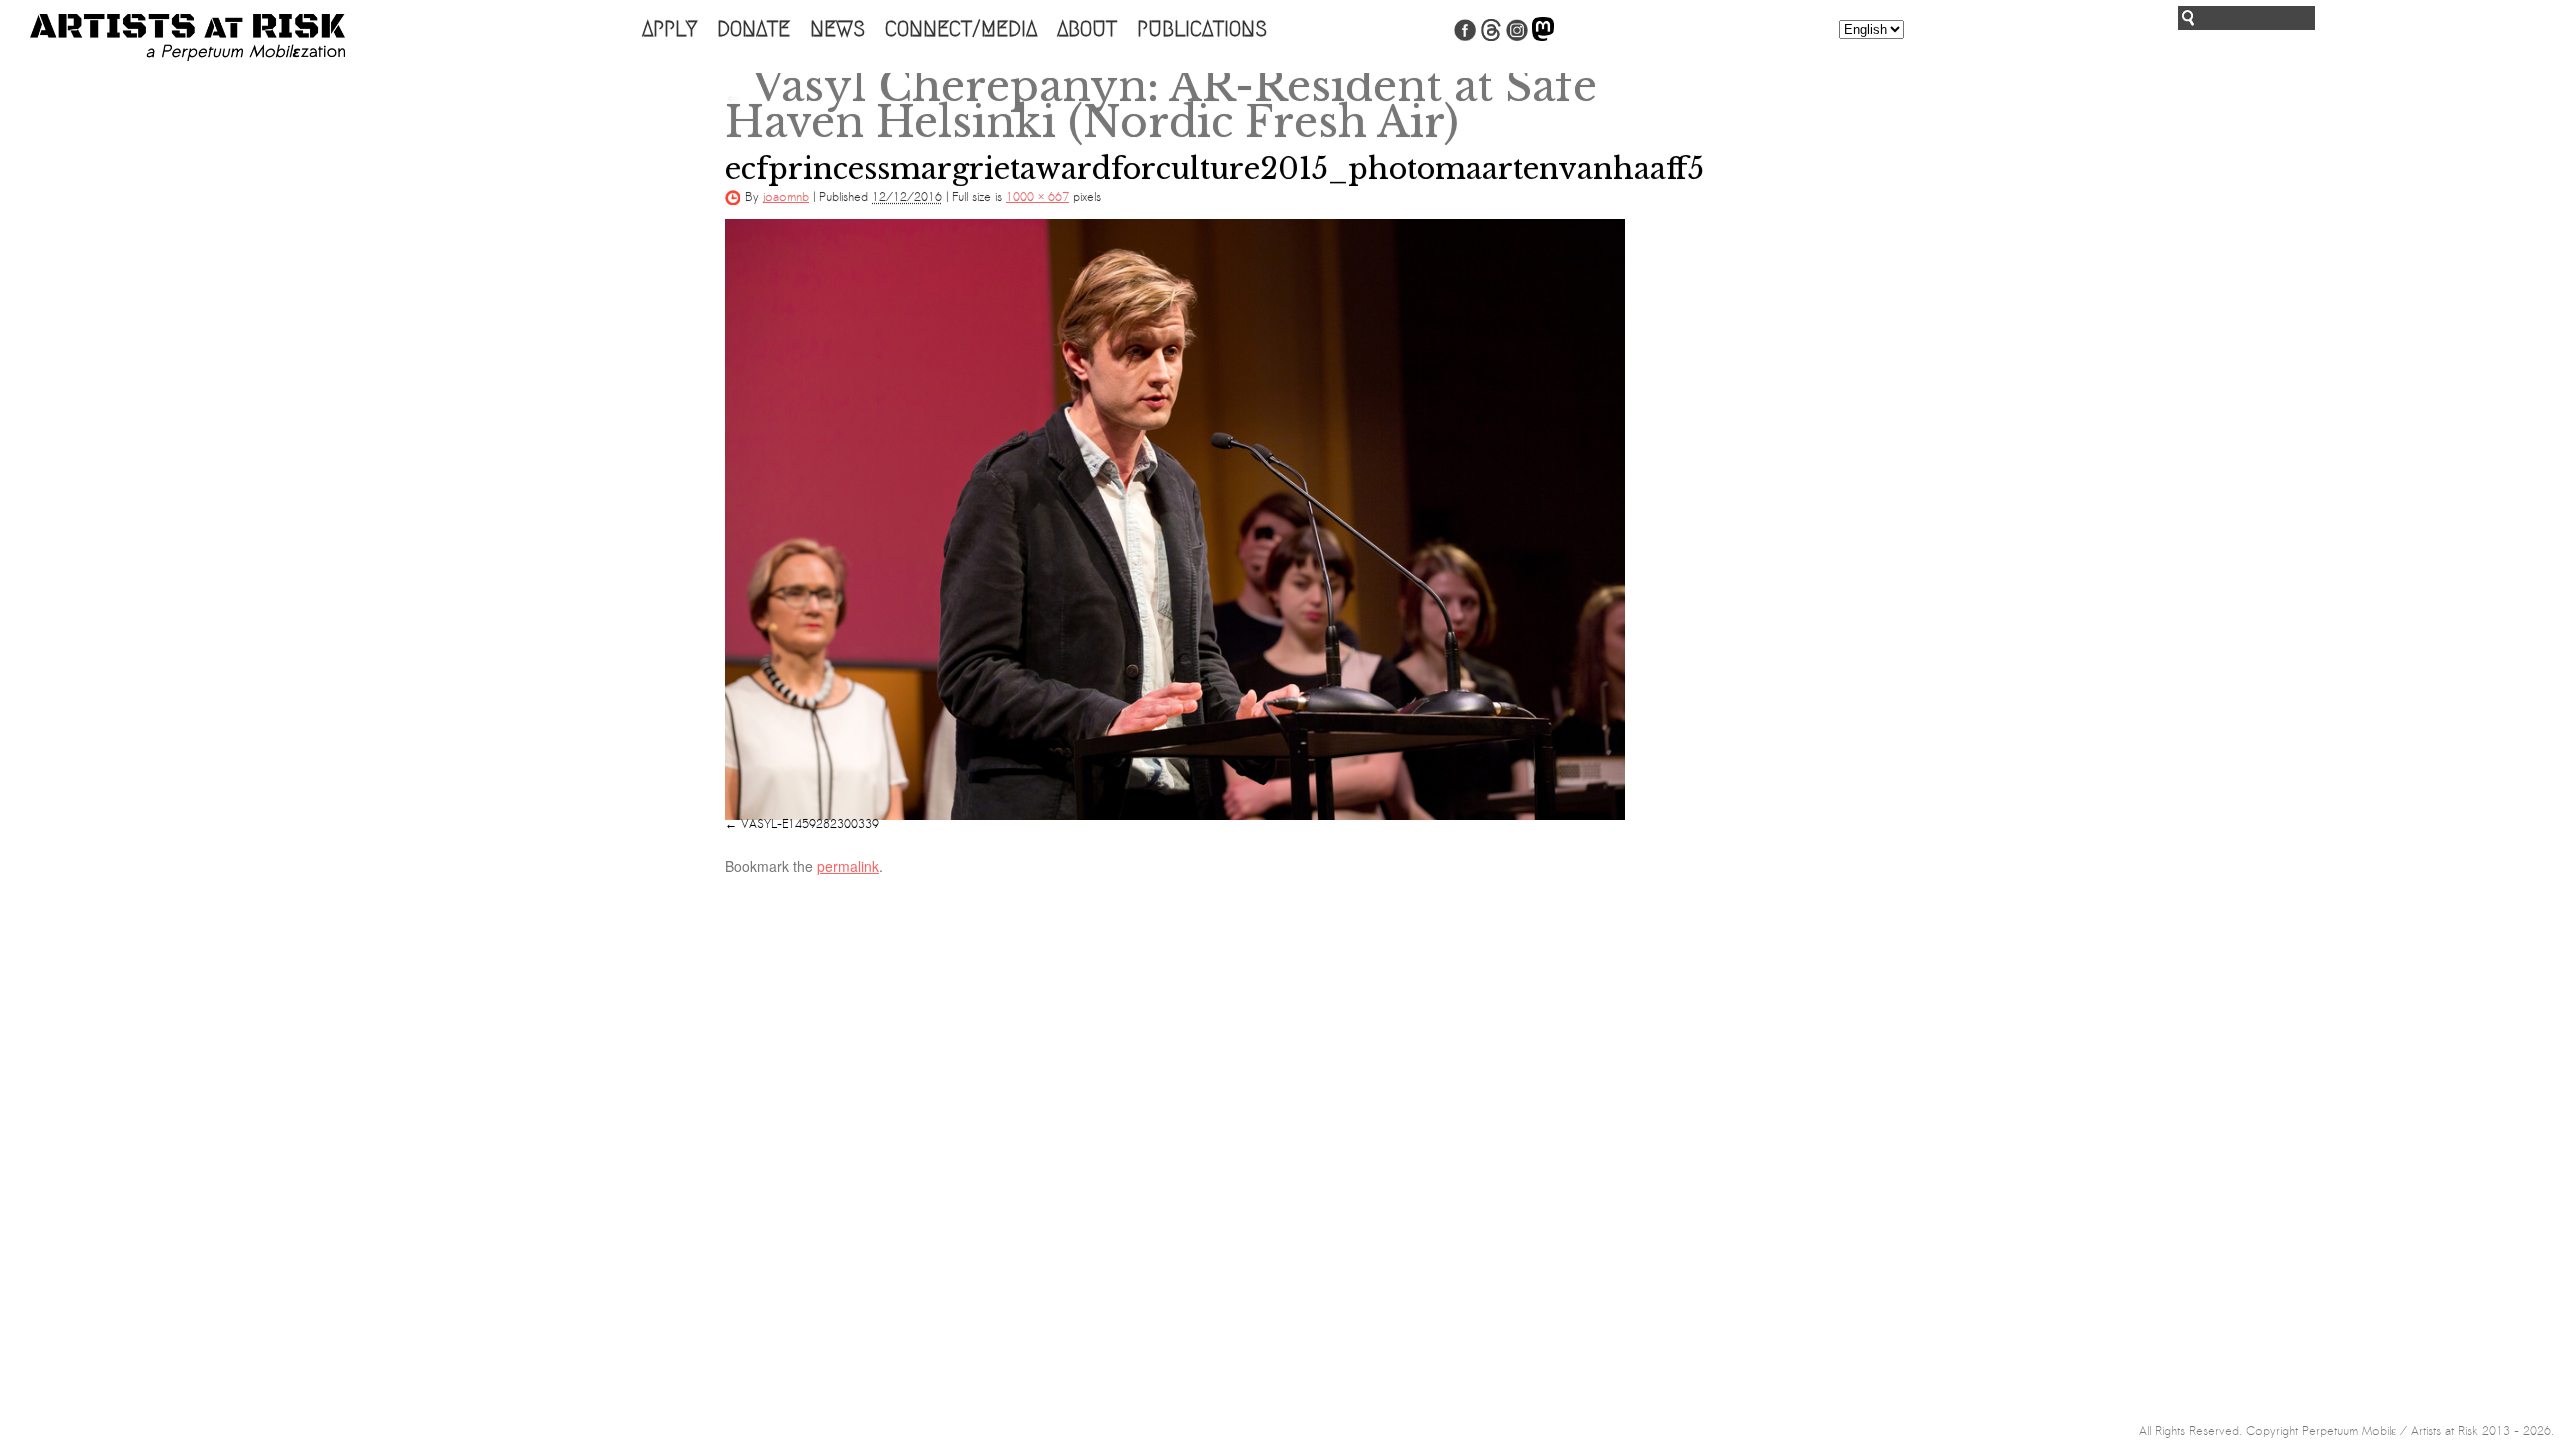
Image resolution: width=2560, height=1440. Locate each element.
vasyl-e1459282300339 (810, 824)
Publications (1202, 29)
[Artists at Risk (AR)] (187, 37)
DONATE (753, 29)
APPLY (669, 29)
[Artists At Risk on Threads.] (1491, 37)
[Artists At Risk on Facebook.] (1465, 37)
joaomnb (786, 197)
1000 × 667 (1037, 197)
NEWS (837, 29)
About (1087, 29)
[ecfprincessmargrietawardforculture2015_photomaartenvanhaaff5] (1175, 519)
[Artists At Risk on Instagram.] (1517, 37)
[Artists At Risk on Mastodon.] (1543, 37)
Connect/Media (961, 29)
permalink (848, 866)
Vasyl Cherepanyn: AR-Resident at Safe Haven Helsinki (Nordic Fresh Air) (1161, 104)
